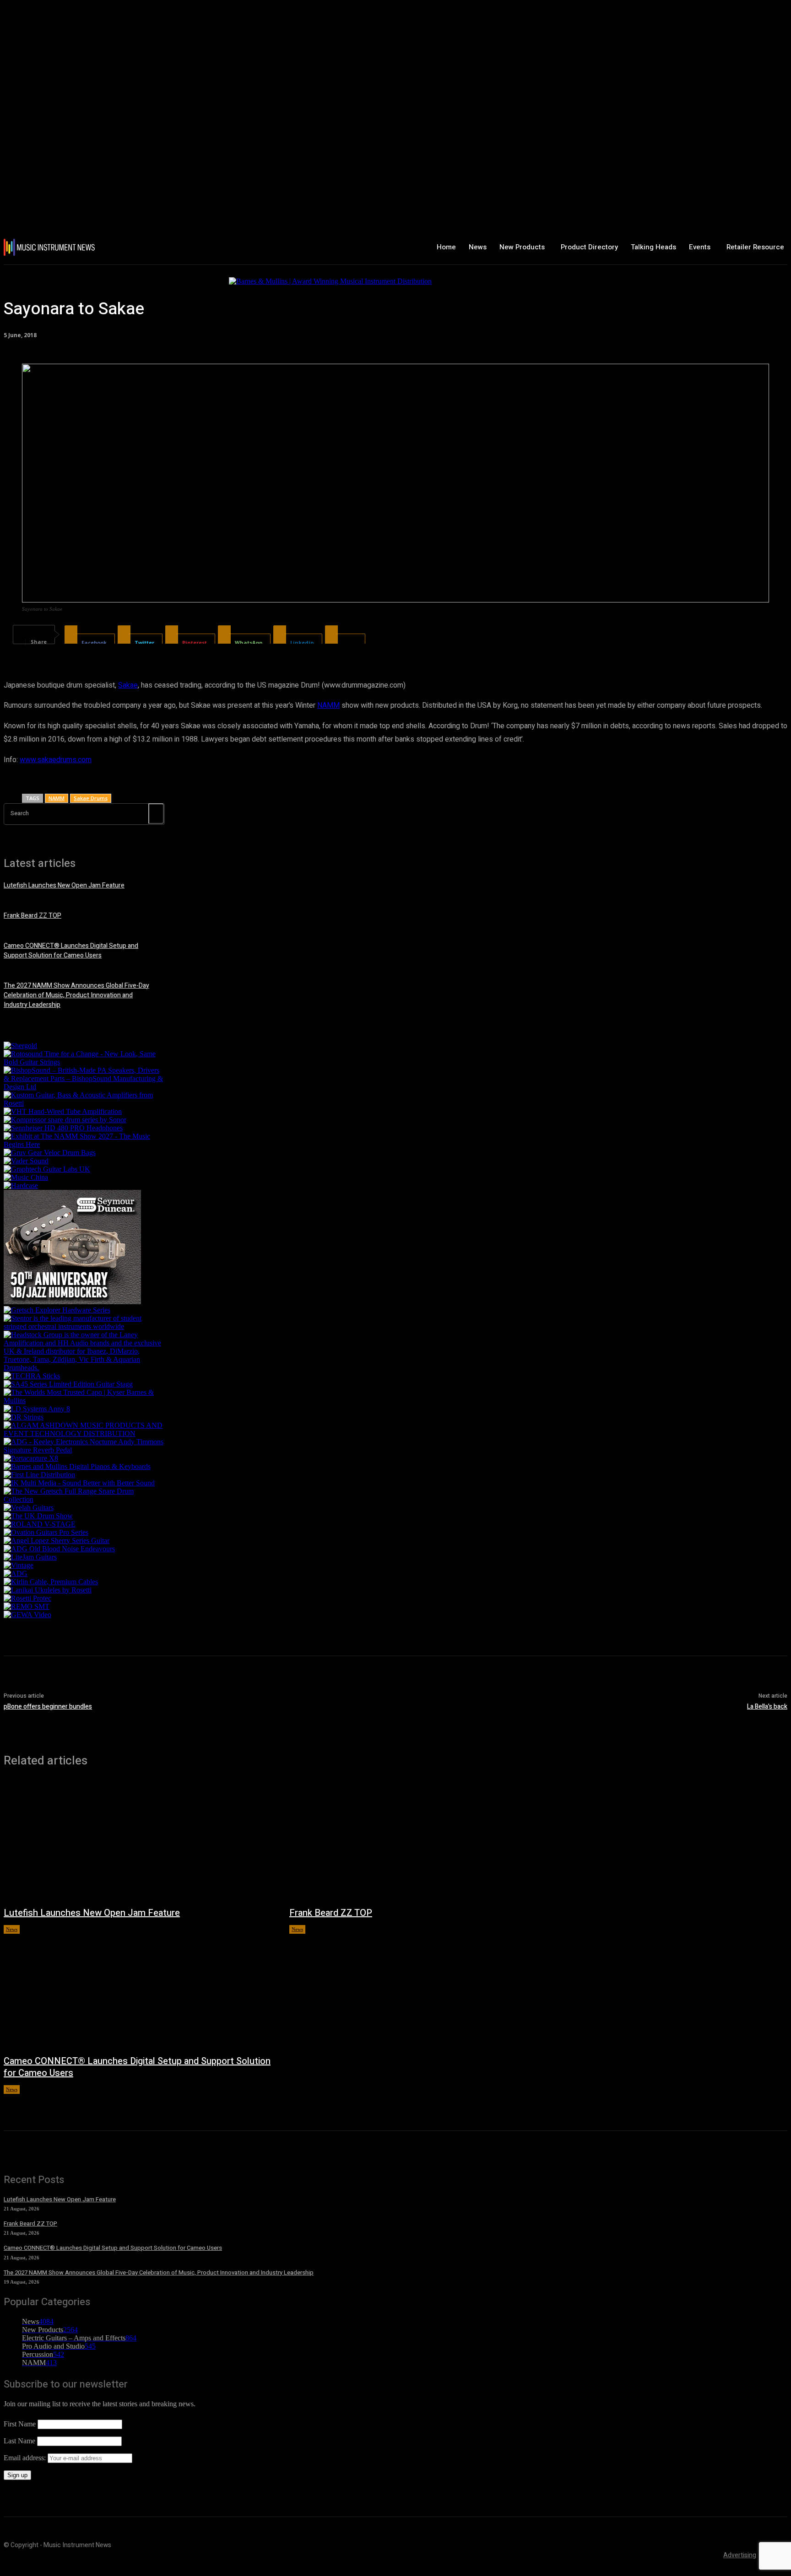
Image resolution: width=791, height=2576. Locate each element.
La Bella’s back (767, 1707)
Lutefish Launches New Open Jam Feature (64, 885)
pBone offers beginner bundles (48, 1707)
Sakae (128, 685)
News (12, 1929)
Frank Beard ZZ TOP (33, 916)
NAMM (328, 705)
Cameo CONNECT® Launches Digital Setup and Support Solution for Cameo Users (71, 951)
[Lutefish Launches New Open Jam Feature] (137, 1842)
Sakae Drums (91, 798)
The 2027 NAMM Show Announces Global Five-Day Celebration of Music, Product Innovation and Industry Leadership (76, 995)
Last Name (19, 2441)
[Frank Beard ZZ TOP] (423, 1842)
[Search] (156, 814)
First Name (20, 2424)
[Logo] (68, 247)
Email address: (26, 2458)
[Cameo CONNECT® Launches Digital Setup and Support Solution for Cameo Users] (137, 1990)
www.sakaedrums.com (56, 760)
